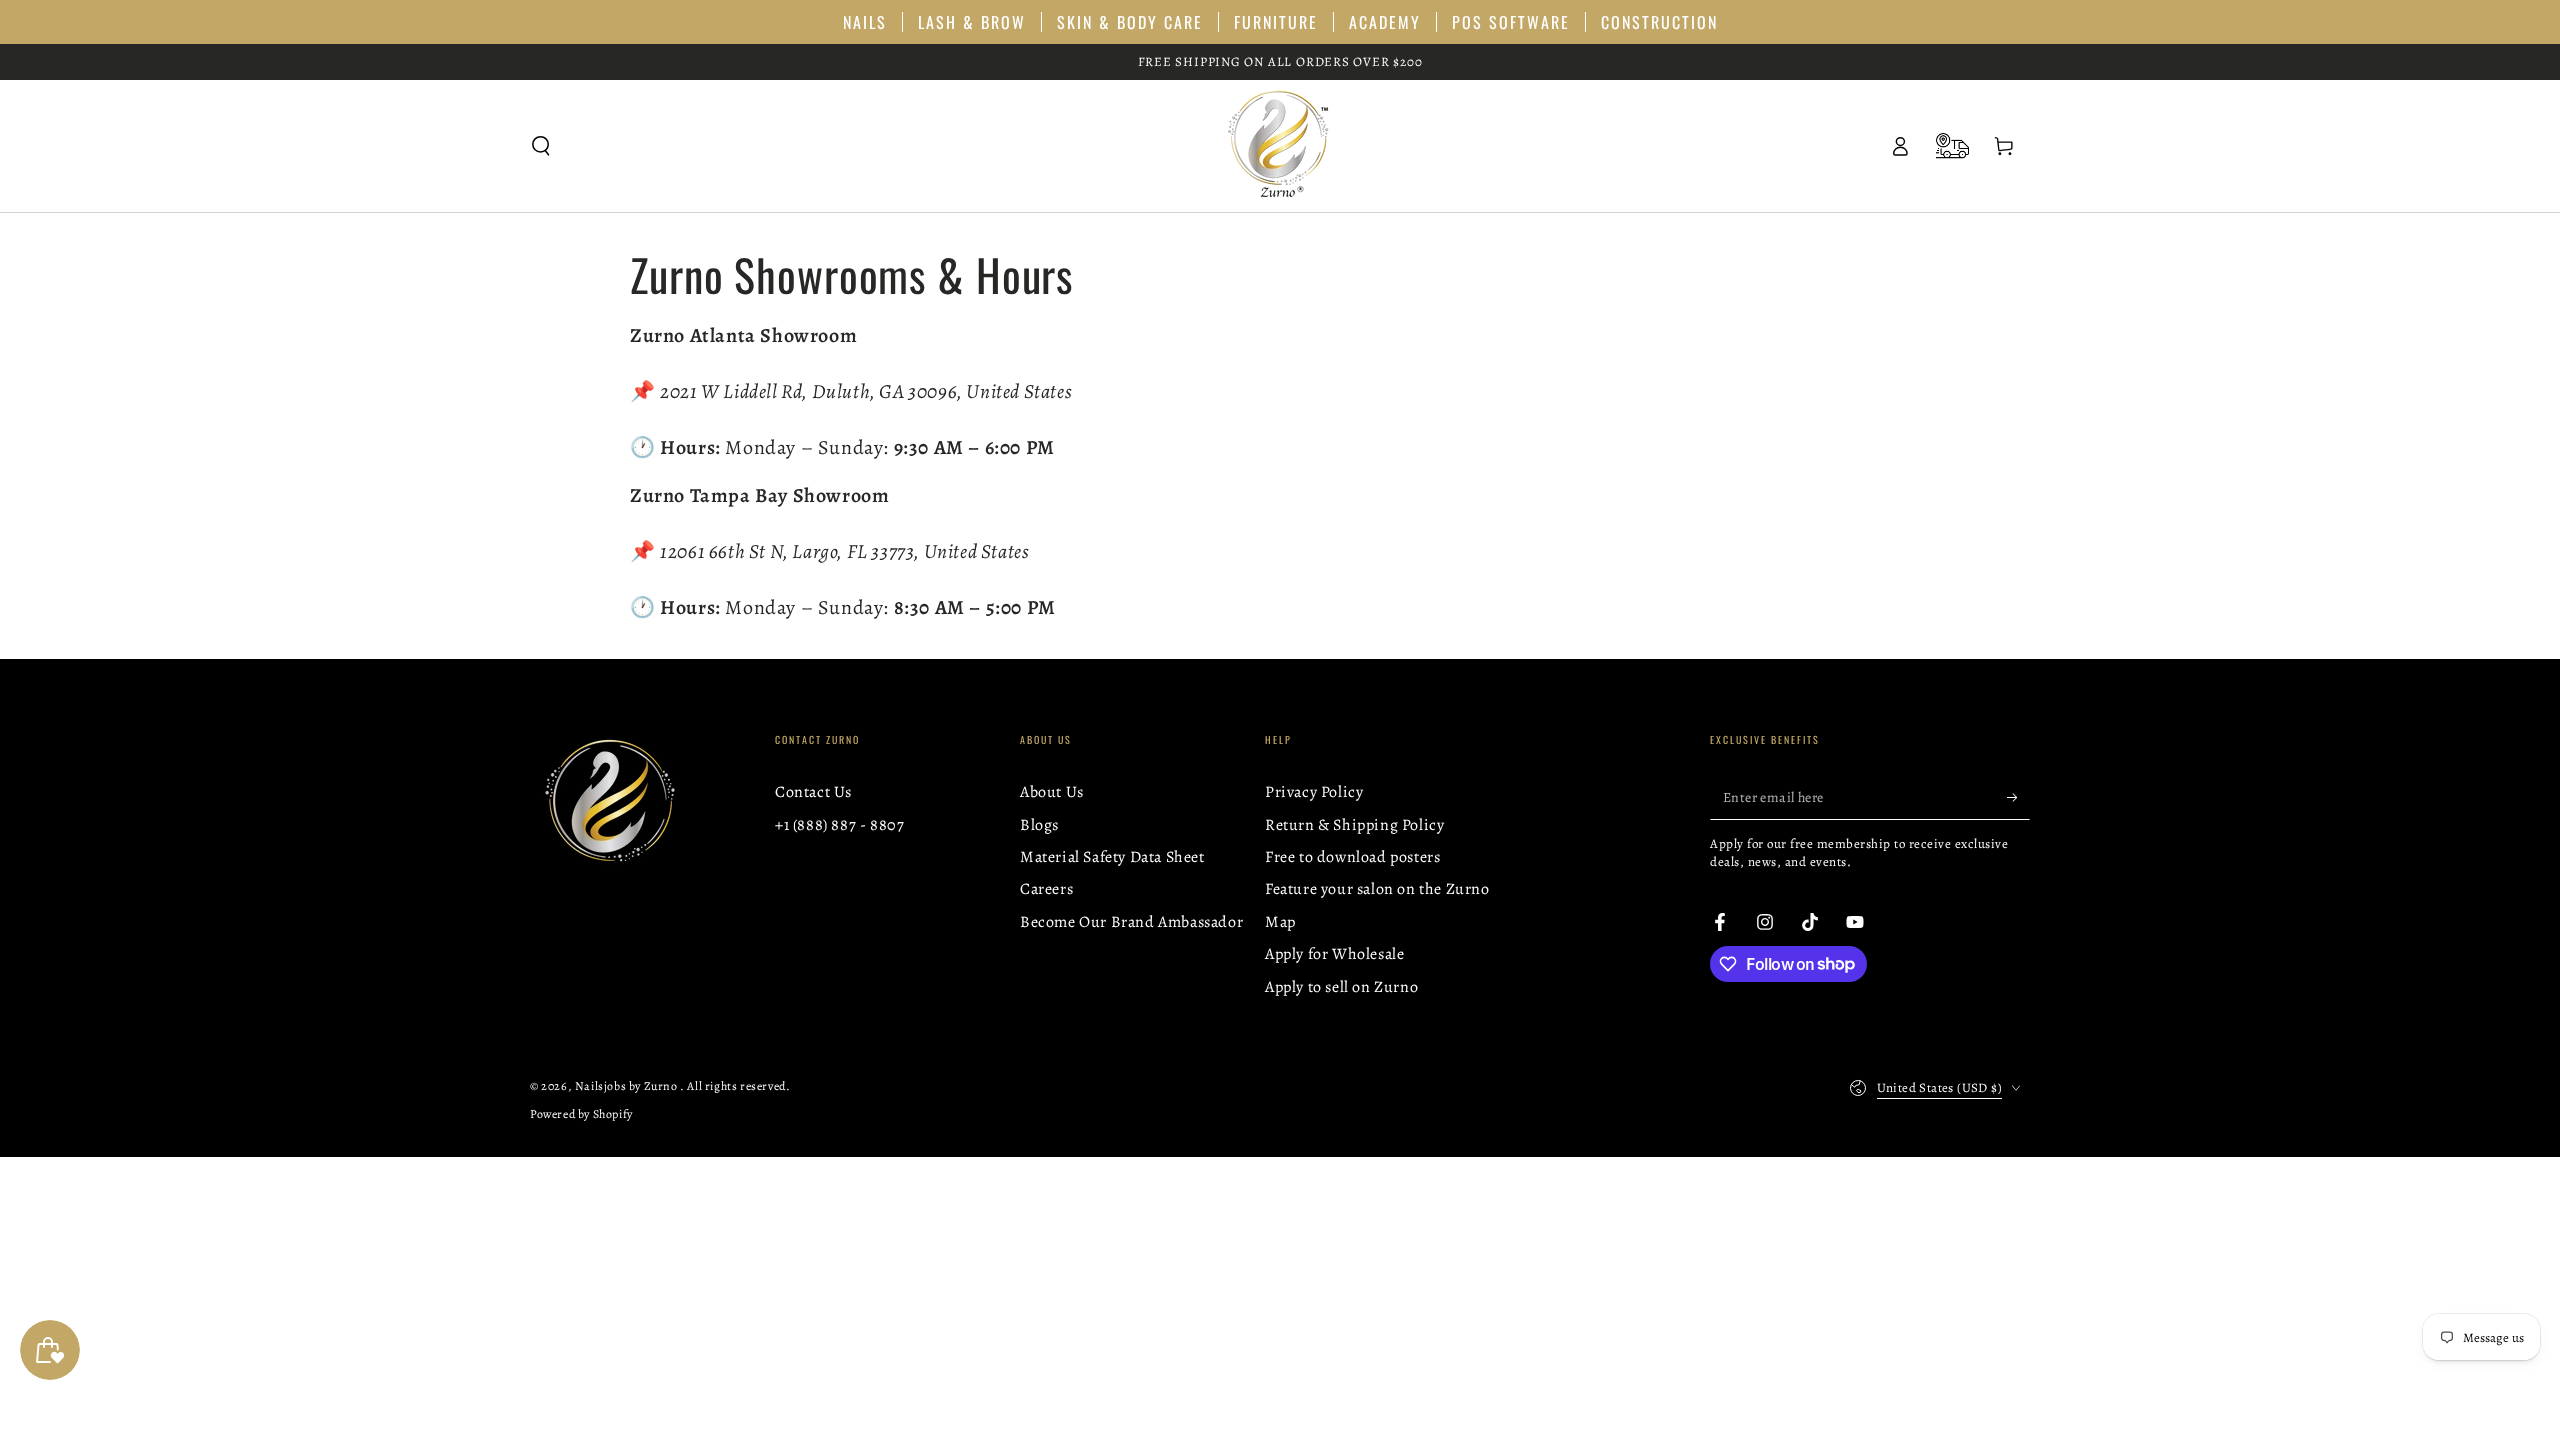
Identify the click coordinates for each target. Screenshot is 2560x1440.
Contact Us (813, 792)
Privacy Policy (1314, 792)
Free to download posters (1352, 857)
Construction (1659, 22)
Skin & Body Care (1130, 22)
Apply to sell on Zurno (1341, 987)
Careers (1046, 889)
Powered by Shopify (581, 1114)
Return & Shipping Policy (1354, 825)
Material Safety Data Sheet (1112, 857)
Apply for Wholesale (1334, 954)
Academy (1385, 22)
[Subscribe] (2018, 797)
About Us (1052, 792)
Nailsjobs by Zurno (627, 1086)
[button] (541, 146)
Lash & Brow (972, 22)
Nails (865, 22)
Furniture (1276, 22)
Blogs (1039, 825)
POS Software (1511, 22)
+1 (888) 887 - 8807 (839, 825)
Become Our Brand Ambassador (1131, 922)
